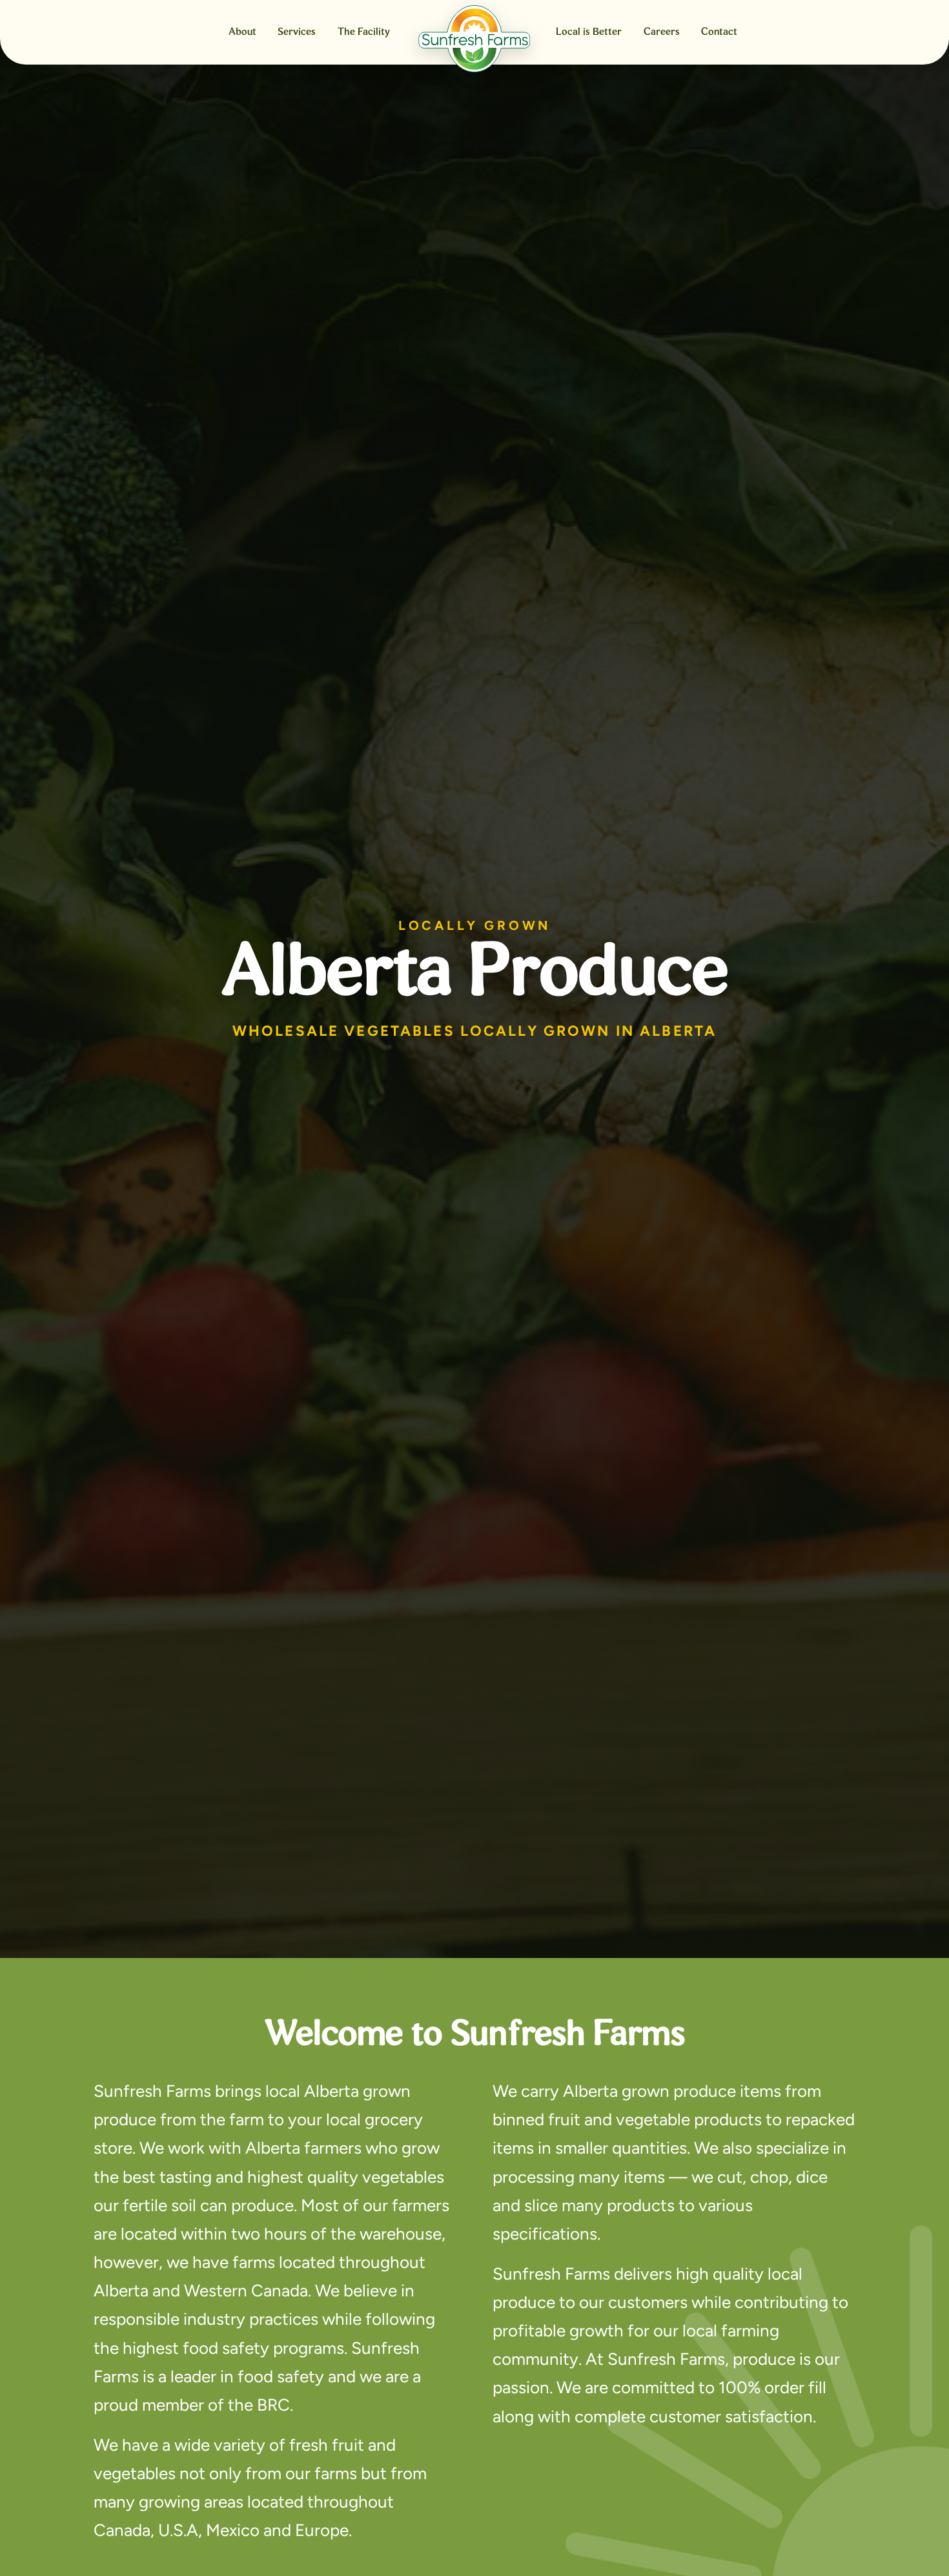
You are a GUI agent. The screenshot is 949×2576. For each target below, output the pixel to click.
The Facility (364, 32)
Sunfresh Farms (474, 39)
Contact (719, 32)
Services (297, 32)
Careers (662, 32)
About (242, 32)
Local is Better (589, 32)
